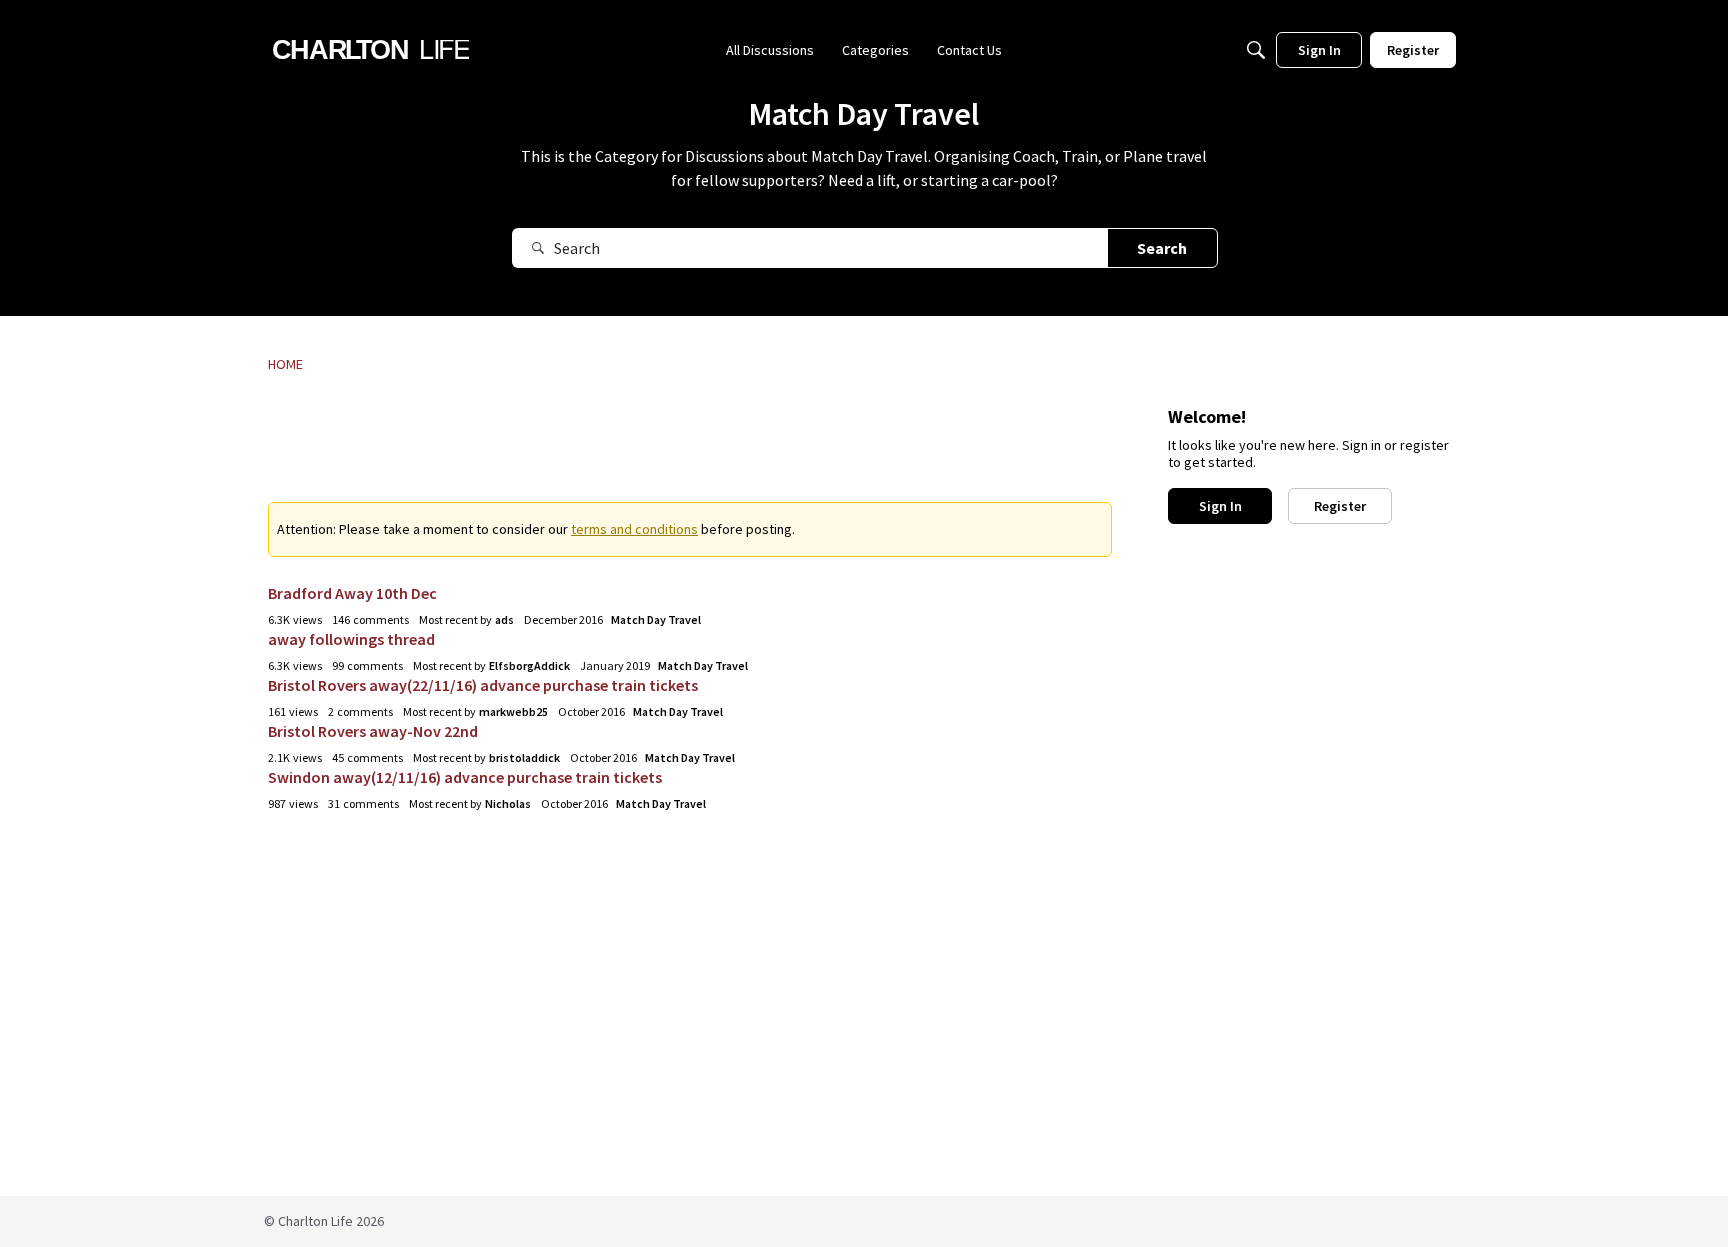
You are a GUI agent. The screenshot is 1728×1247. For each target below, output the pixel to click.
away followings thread (351, 639)
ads (504, 619)
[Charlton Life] (370, 50)
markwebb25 (513, 711)
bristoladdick (524, 757)
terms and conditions (634, 529)
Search (1162, 248)
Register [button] (1340, 506)
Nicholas (508, 803)
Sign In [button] (1220, 506)
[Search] (1256, 50)
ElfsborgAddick (529, 665)
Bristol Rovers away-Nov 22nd (373, 731)
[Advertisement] (690, 451)
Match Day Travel (656, 619)
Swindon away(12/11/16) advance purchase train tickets (465, 777)
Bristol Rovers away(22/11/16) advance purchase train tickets (483, 685)
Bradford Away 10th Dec (352, 593)
